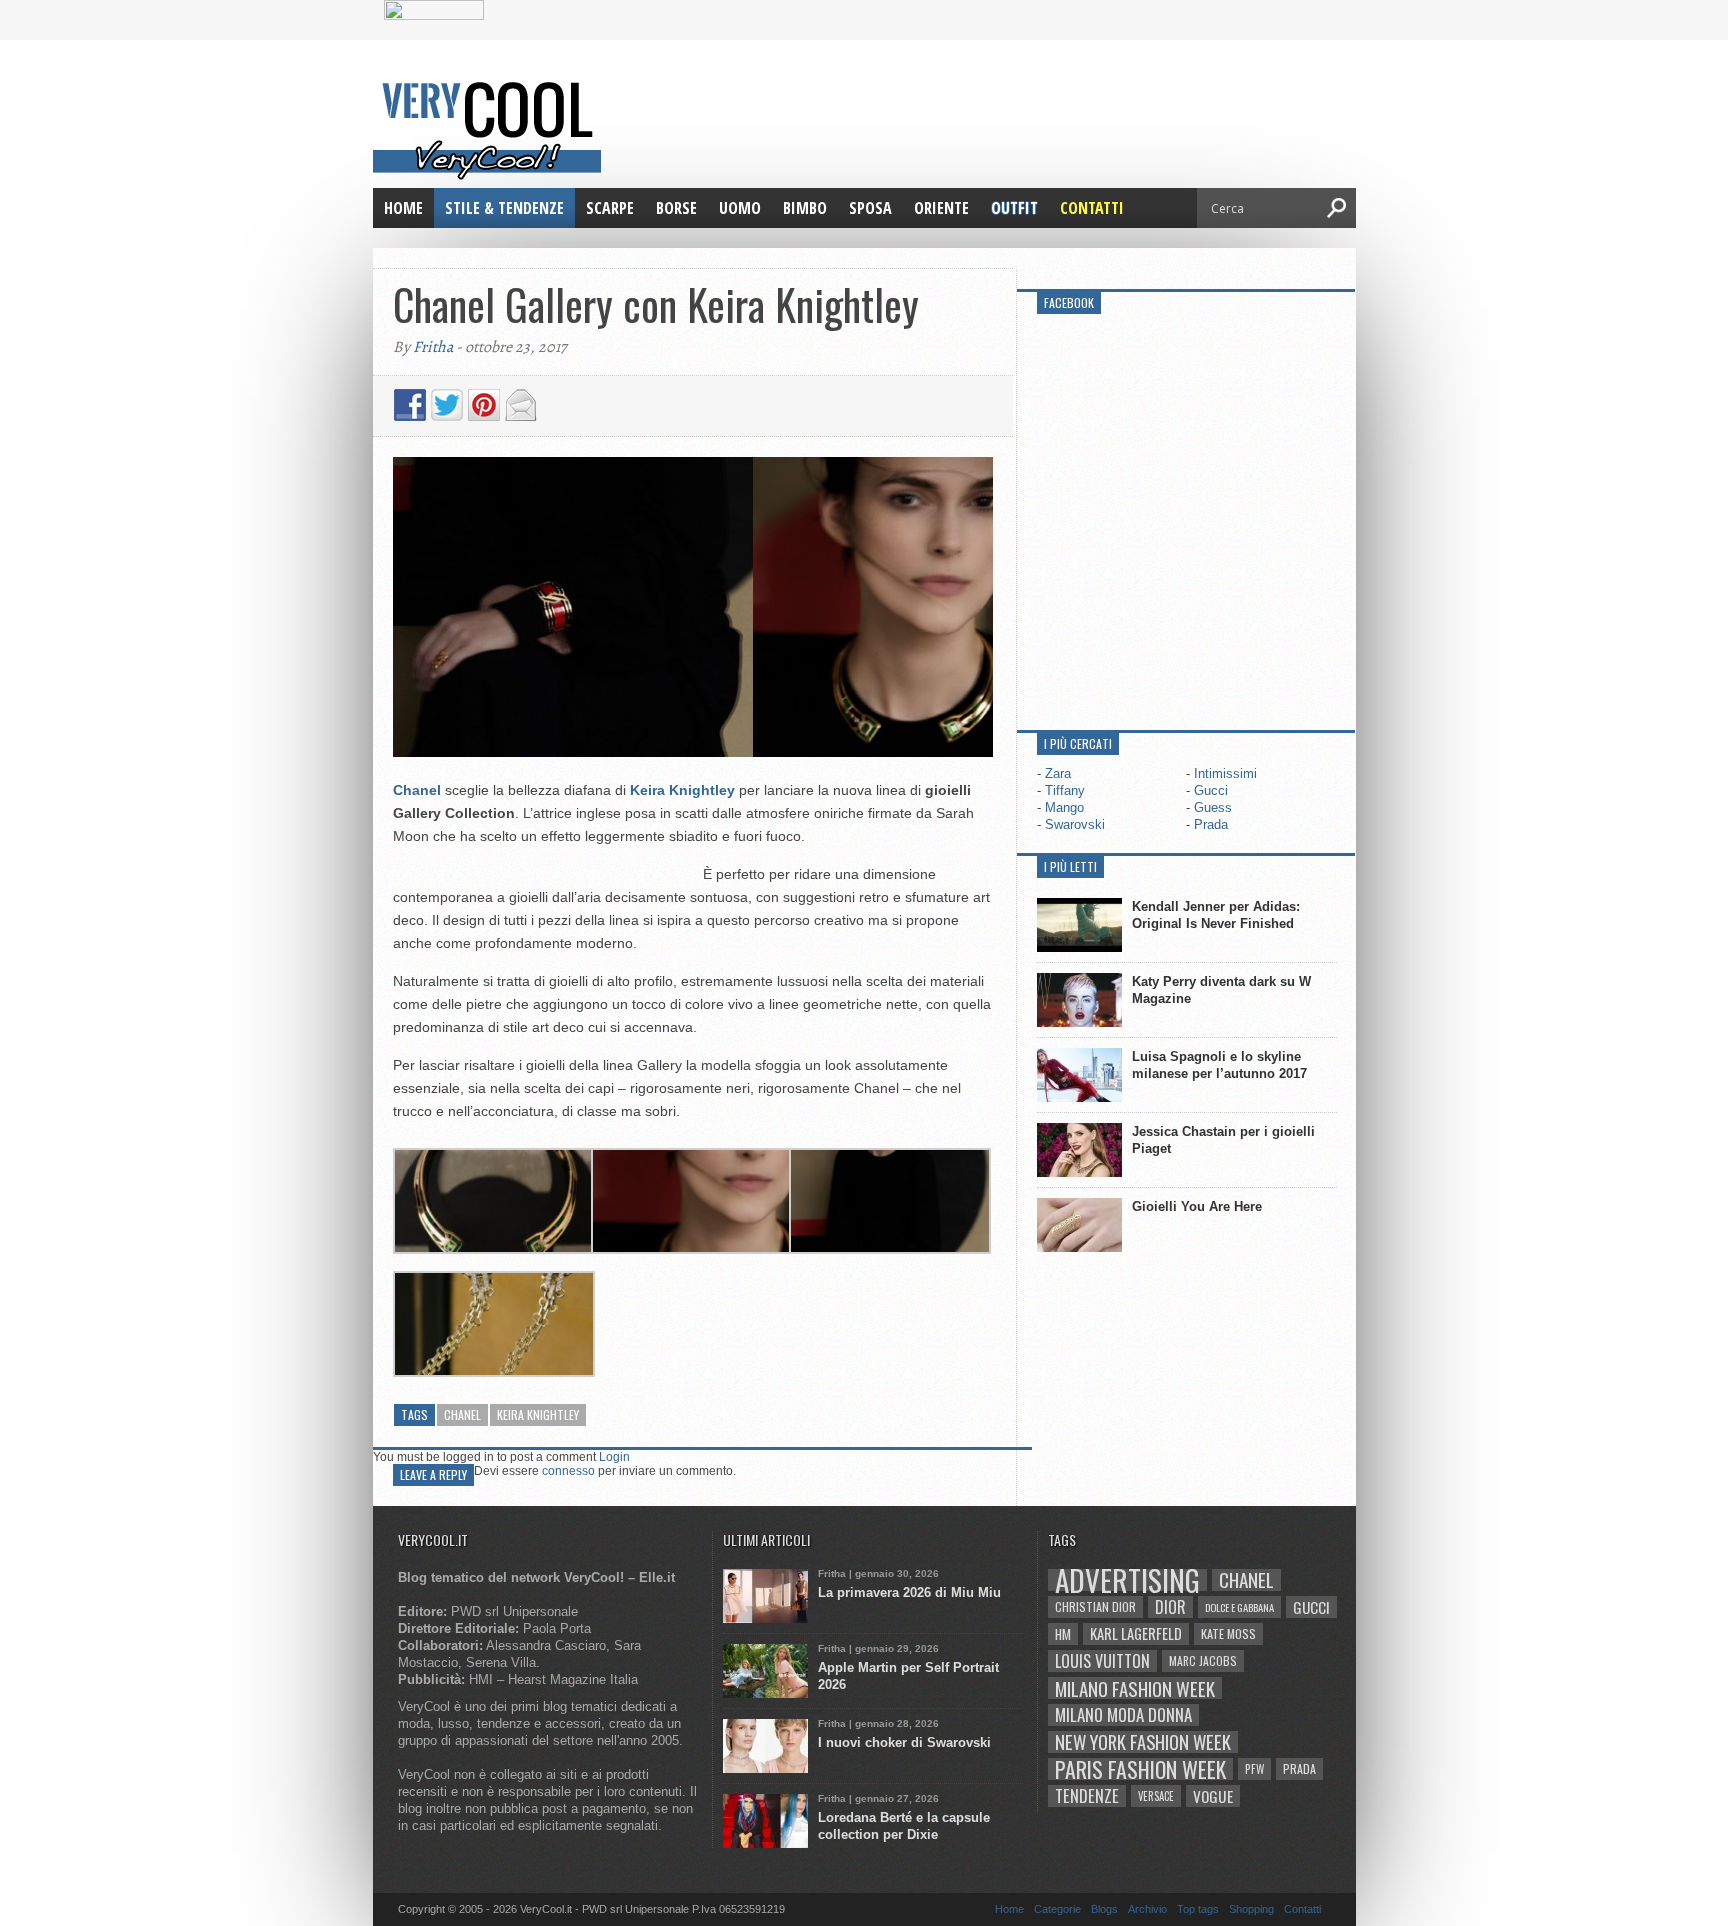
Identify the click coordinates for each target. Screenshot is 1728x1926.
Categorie (1057, 1909)
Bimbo (805, 208)
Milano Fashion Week (1135, 1688)
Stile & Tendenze (504, 208)
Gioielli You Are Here (1197, 1206)
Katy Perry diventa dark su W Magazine (1221, 990)
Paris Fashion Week (1140, 1769)
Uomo (740, 208)
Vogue (1213, 1796)
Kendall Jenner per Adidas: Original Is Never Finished (1216, 915)
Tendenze (1087, 1796)
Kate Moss (1228, 1633)
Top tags (1198, 1909)
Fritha (433, 347)
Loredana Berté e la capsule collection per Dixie (904, 1826)
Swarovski (1075, 824)
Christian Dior (1095, 1606)
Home (403, 208)
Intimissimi (1225, 773)
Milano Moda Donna (1123, 1715)
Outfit (1014, 208)
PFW (1254, 1768)
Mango (1064, 807)
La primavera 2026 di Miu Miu (909, 1592)
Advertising (1127, 1580)
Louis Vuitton (1102, 1661)
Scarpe (610, 208)
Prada (1211, 824)
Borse (676, 208)
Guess (1213, 807)
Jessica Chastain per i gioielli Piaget (1223, 1140)
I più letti (1070, 866)
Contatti (1092, 208)
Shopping (1251, 1909)
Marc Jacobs (1203, 1660)
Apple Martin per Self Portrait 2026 (908, 1676)
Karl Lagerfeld (1136, 1633)
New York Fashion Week (1143, 1742)
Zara (1058, 773)
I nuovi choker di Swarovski (904, 1742)
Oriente (941, 208)
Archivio (1147, 1909)
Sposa (870, 208)
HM (1063, 1634)
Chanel (462, 1414)
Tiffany (1065, 790)
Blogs (1104, 1909)
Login (614, 1457)
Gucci (1211, 790)
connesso (568, 1471)
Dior (1170, 1607)
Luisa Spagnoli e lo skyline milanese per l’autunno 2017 (1219, 1065)
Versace (1156, 1796)
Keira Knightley (538, 1414)
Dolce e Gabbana (1239, 1607)
